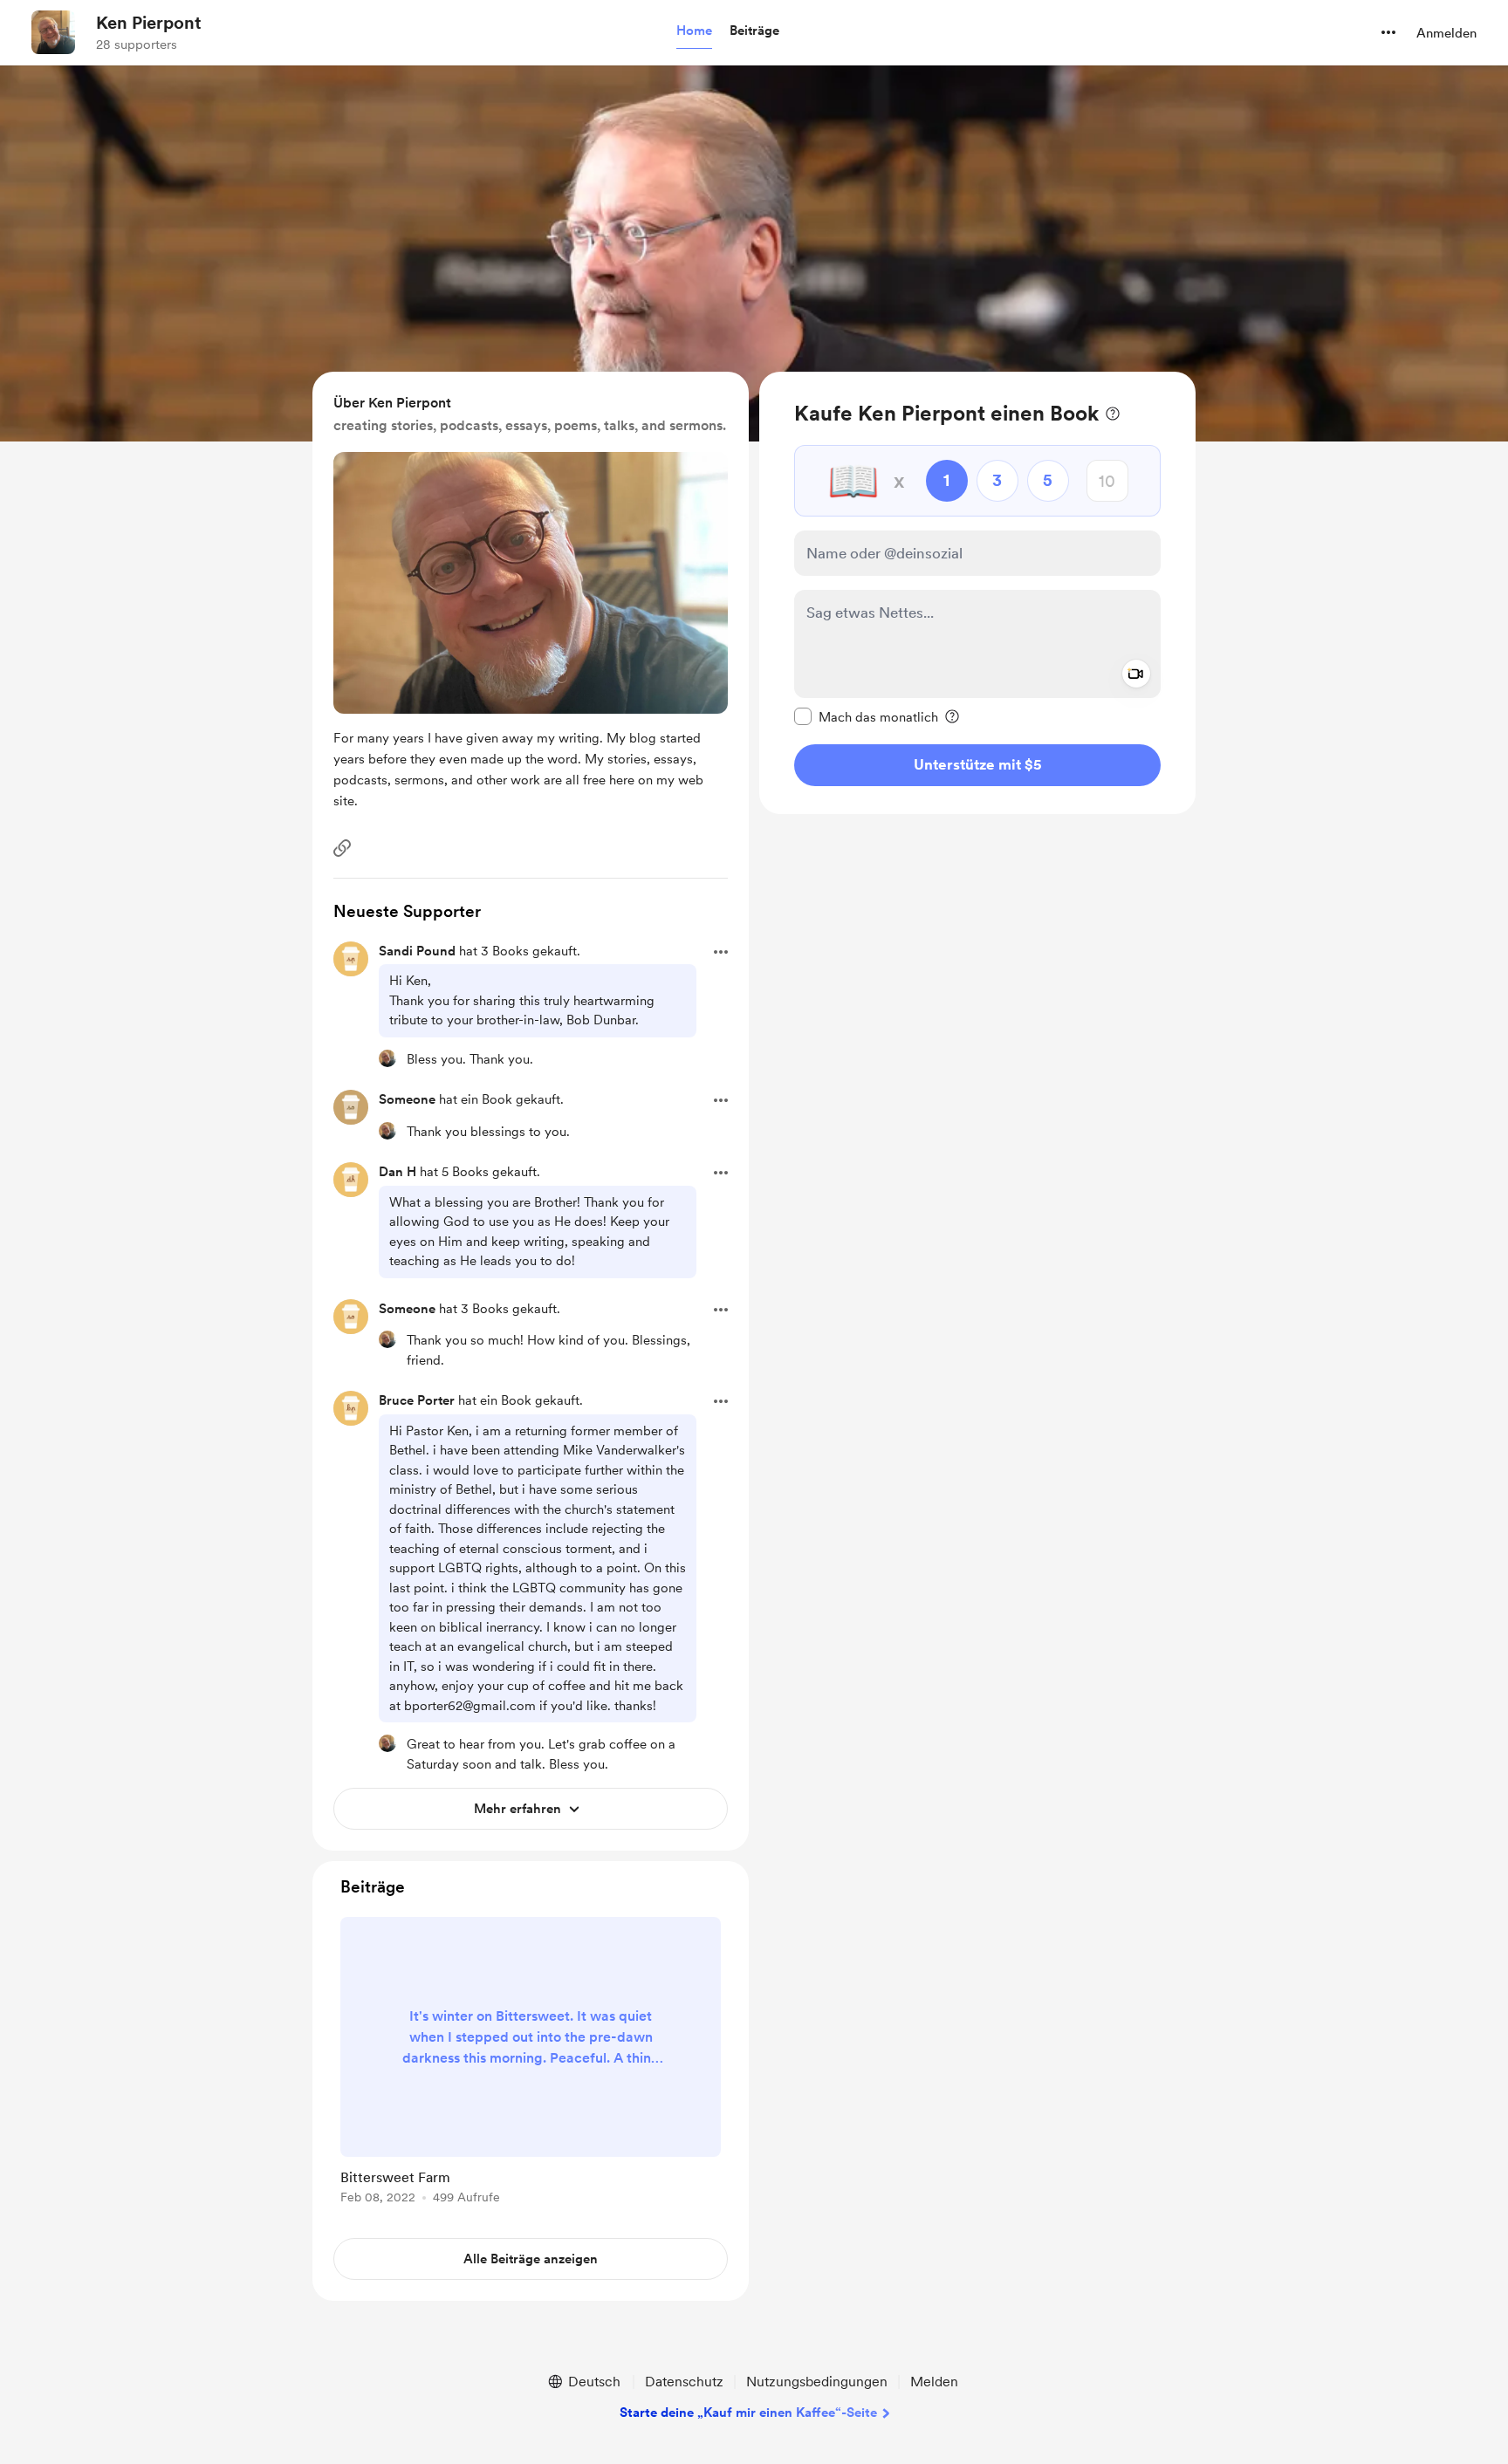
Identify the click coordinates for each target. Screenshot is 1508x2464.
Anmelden (1446, 33)
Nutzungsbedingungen (817, 2382)
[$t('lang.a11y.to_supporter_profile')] (387, 1058)
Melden (934, 2382)
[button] (694, 31)
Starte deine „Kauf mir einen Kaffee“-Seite (748, 2413)
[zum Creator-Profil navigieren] (53, 32)
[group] (531, 2064)
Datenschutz (684, 2382)
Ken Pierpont (149, 23)
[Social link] (342, 848)
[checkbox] (866, 716)
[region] (977, 593)
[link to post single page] (531, 2064)
